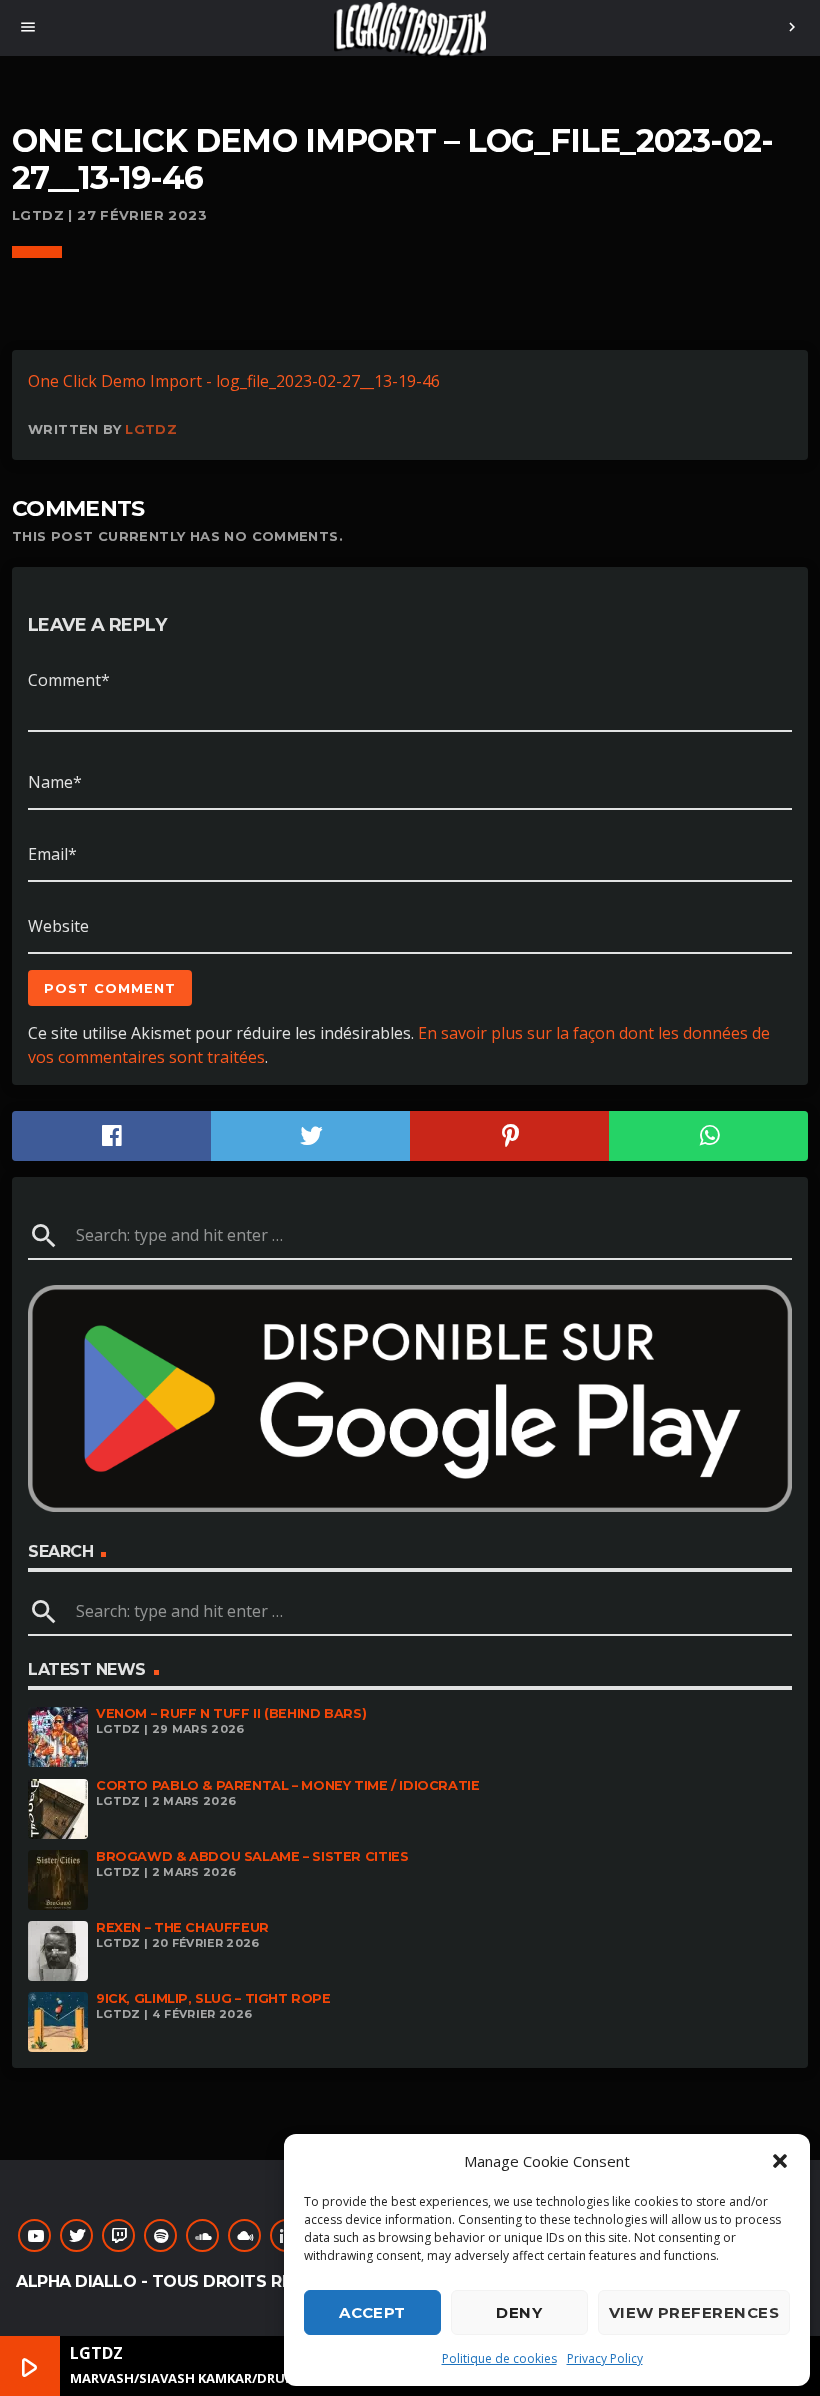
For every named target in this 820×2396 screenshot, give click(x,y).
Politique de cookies (499, 2358)
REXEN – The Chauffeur (182, 1927)
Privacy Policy (605, 2358)
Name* (55, 782)
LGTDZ (151, 429)
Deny (519, 2312)
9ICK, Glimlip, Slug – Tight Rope (213, 1998)
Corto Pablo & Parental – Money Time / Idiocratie (288, 1785)
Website (58, 926)
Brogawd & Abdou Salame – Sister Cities (252, 1856)
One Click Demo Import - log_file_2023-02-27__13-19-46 (234, 381)
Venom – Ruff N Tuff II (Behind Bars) (231, 1713)
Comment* (69, 680)
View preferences (694, 2312)
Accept (372, 2312)
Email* (52, 854)
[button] (780, 2161)
